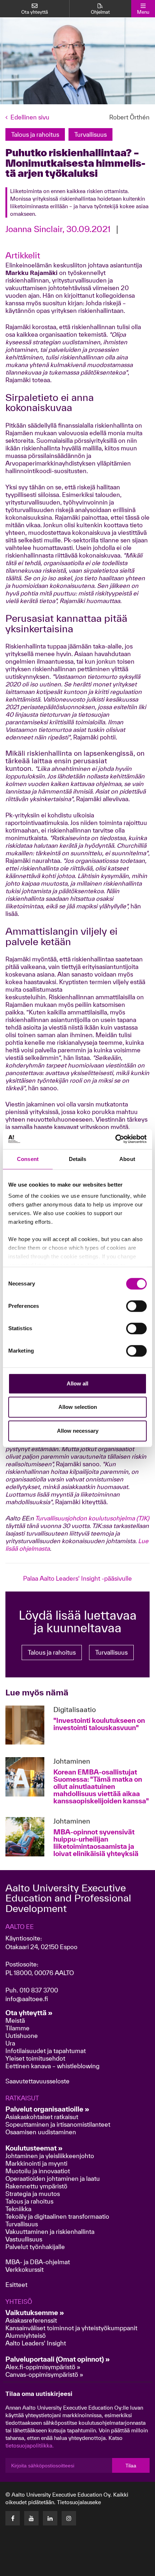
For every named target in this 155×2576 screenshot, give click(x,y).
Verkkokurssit (25, 2269)
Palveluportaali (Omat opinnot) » (58, 2359)
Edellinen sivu (30, 117)
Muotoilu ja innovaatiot (38, 2171)
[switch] (136, 1306)
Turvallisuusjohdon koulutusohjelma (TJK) (92, 1518)
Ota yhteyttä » (29, 2013)
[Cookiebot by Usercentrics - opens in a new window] (115, 1139)
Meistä (15, 2020)
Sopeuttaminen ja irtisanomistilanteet (58, 2124)
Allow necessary (78, 1431)
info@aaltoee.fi (27, 1999)
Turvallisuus (111, 1652)
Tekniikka (18, 2209)
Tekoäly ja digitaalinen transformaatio (57, 2216)
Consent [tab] (28, 1159)
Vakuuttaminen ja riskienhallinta (50, 2232)
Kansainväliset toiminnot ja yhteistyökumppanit (71, 2328)
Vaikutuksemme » (35, 2313)
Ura (10, 2043)
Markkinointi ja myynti (36, 2163)
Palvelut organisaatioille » (47, 2109)
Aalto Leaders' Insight (36, 2343)
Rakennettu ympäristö (36, 2186)
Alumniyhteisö (26, 2335)
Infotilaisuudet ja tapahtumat (46, 2051)
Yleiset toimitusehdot (35, 2058)
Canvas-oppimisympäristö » (44, 2374)
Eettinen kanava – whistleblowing (53, 2066)
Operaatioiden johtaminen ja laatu (53, 2178)
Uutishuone (22, 2036)
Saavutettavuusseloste (37, 2081)
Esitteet (16, 2285)
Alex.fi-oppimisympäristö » (43, 2367)
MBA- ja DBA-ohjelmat (38, 2262)
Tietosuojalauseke (79, 2502)
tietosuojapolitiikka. (30, 2446)
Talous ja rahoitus (52, 1652)
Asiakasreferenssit (31, 2320)
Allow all (77, 1383)
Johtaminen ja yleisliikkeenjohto (50, 2156)
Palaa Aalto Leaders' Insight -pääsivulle (77, 1578)
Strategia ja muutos (33, 2194)
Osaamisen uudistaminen (41, 2132)
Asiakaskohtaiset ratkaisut (42, 2117)
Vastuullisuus (24, 2239)
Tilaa (131, 2466)
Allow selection (78, 1407)
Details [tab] (78, 1159)
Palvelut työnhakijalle (35, 2247)
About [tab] (127, 1159)
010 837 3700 (39, 1990)
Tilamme (17, 2028)
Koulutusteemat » (34, 2148)
